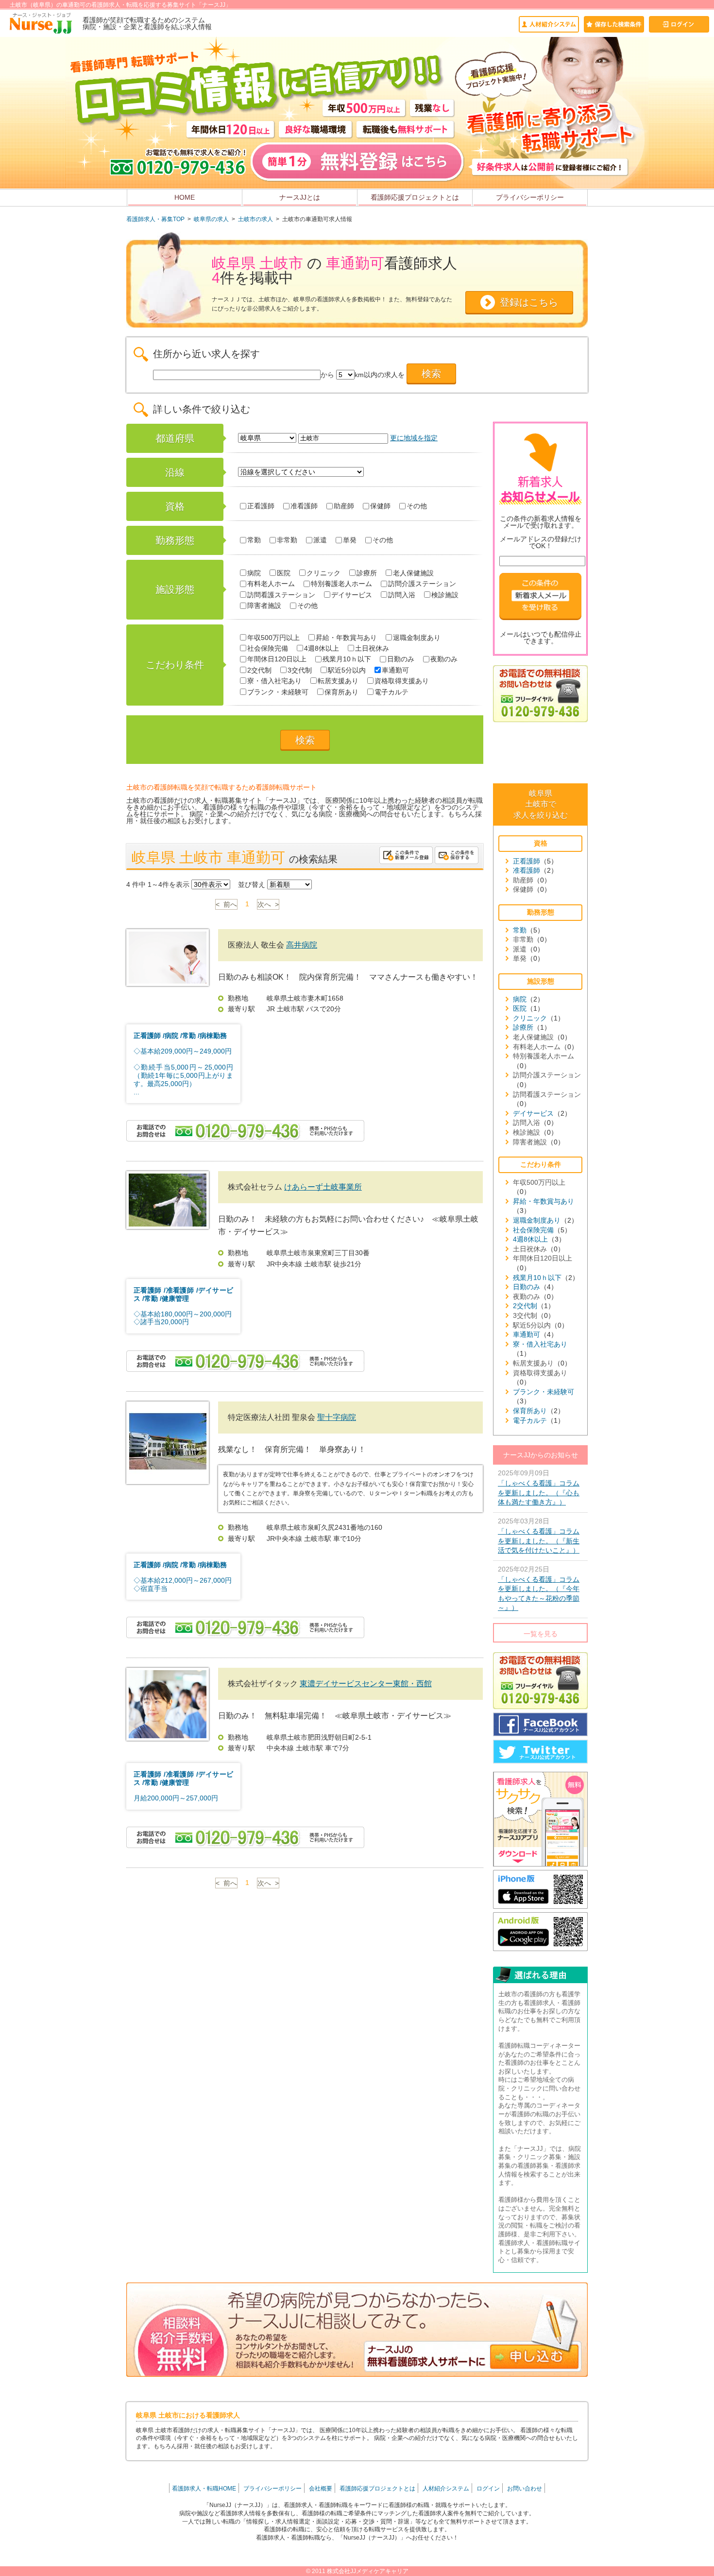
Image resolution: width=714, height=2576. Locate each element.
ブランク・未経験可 (278, 692)
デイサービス (352, 595)
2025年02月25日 (539, 1589)
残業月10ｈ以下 (347, 659)
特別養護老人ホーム (341, 584)
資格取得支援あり (402, 681)
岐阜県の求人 (211, 219)
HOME (185, 197)
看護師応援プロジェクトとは (415, 197)
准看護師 (304, 506)
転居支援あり (338, 681)
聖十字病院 (337, 1417)
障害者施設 (264, 605)
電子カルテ (391, 692)
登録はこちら (529, 302)
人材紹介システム (446, 2489)
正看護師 (261, 506)
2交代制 (259, 670)
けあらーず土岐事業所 (323, 1187)
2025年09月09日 (539, 1487)
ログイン (488, 2489)
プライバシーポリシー (530, 197)
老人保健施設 (413, 573)
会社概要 (321, 2489)
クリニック (323, 573)
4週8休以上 (322, 648)
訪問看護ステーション (281, 595)
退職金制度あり (417, 638)
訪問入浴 (402, 595)
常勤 (254, 540)
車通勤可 (395, 670)
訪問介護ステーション (422, 584)
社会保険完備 (268, 648)
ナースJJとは (300, 197)
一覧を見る (541, 1634)
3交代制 (300, 670)
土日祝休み (372, 648)
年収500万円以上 (273, 638)
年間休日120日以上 (277, 659)
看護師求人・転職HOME (204, 2489)
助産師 (344, 506)
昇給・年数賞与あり (346, 638)
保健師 (380, 506)
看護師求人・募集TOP (155, 219)
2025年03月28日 (539, 1536)
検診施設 (445, 595)
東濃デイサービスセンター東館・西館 (366, 1684)
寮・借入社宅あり (274, 681)
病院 (254, 573)
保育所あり (341, 692)
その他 (417, 506)
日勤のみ (401, 659)
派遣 (320, 540)
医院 (284, 573)
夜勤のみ (444, 659)
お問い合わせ (525, 2489)
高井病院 (302, 945)
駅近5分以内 (347, 670)
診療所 (367, 573)
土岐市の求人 (255, 219)
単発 (350, 540)
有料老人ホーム (271, 584)
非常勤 (287, 540)
